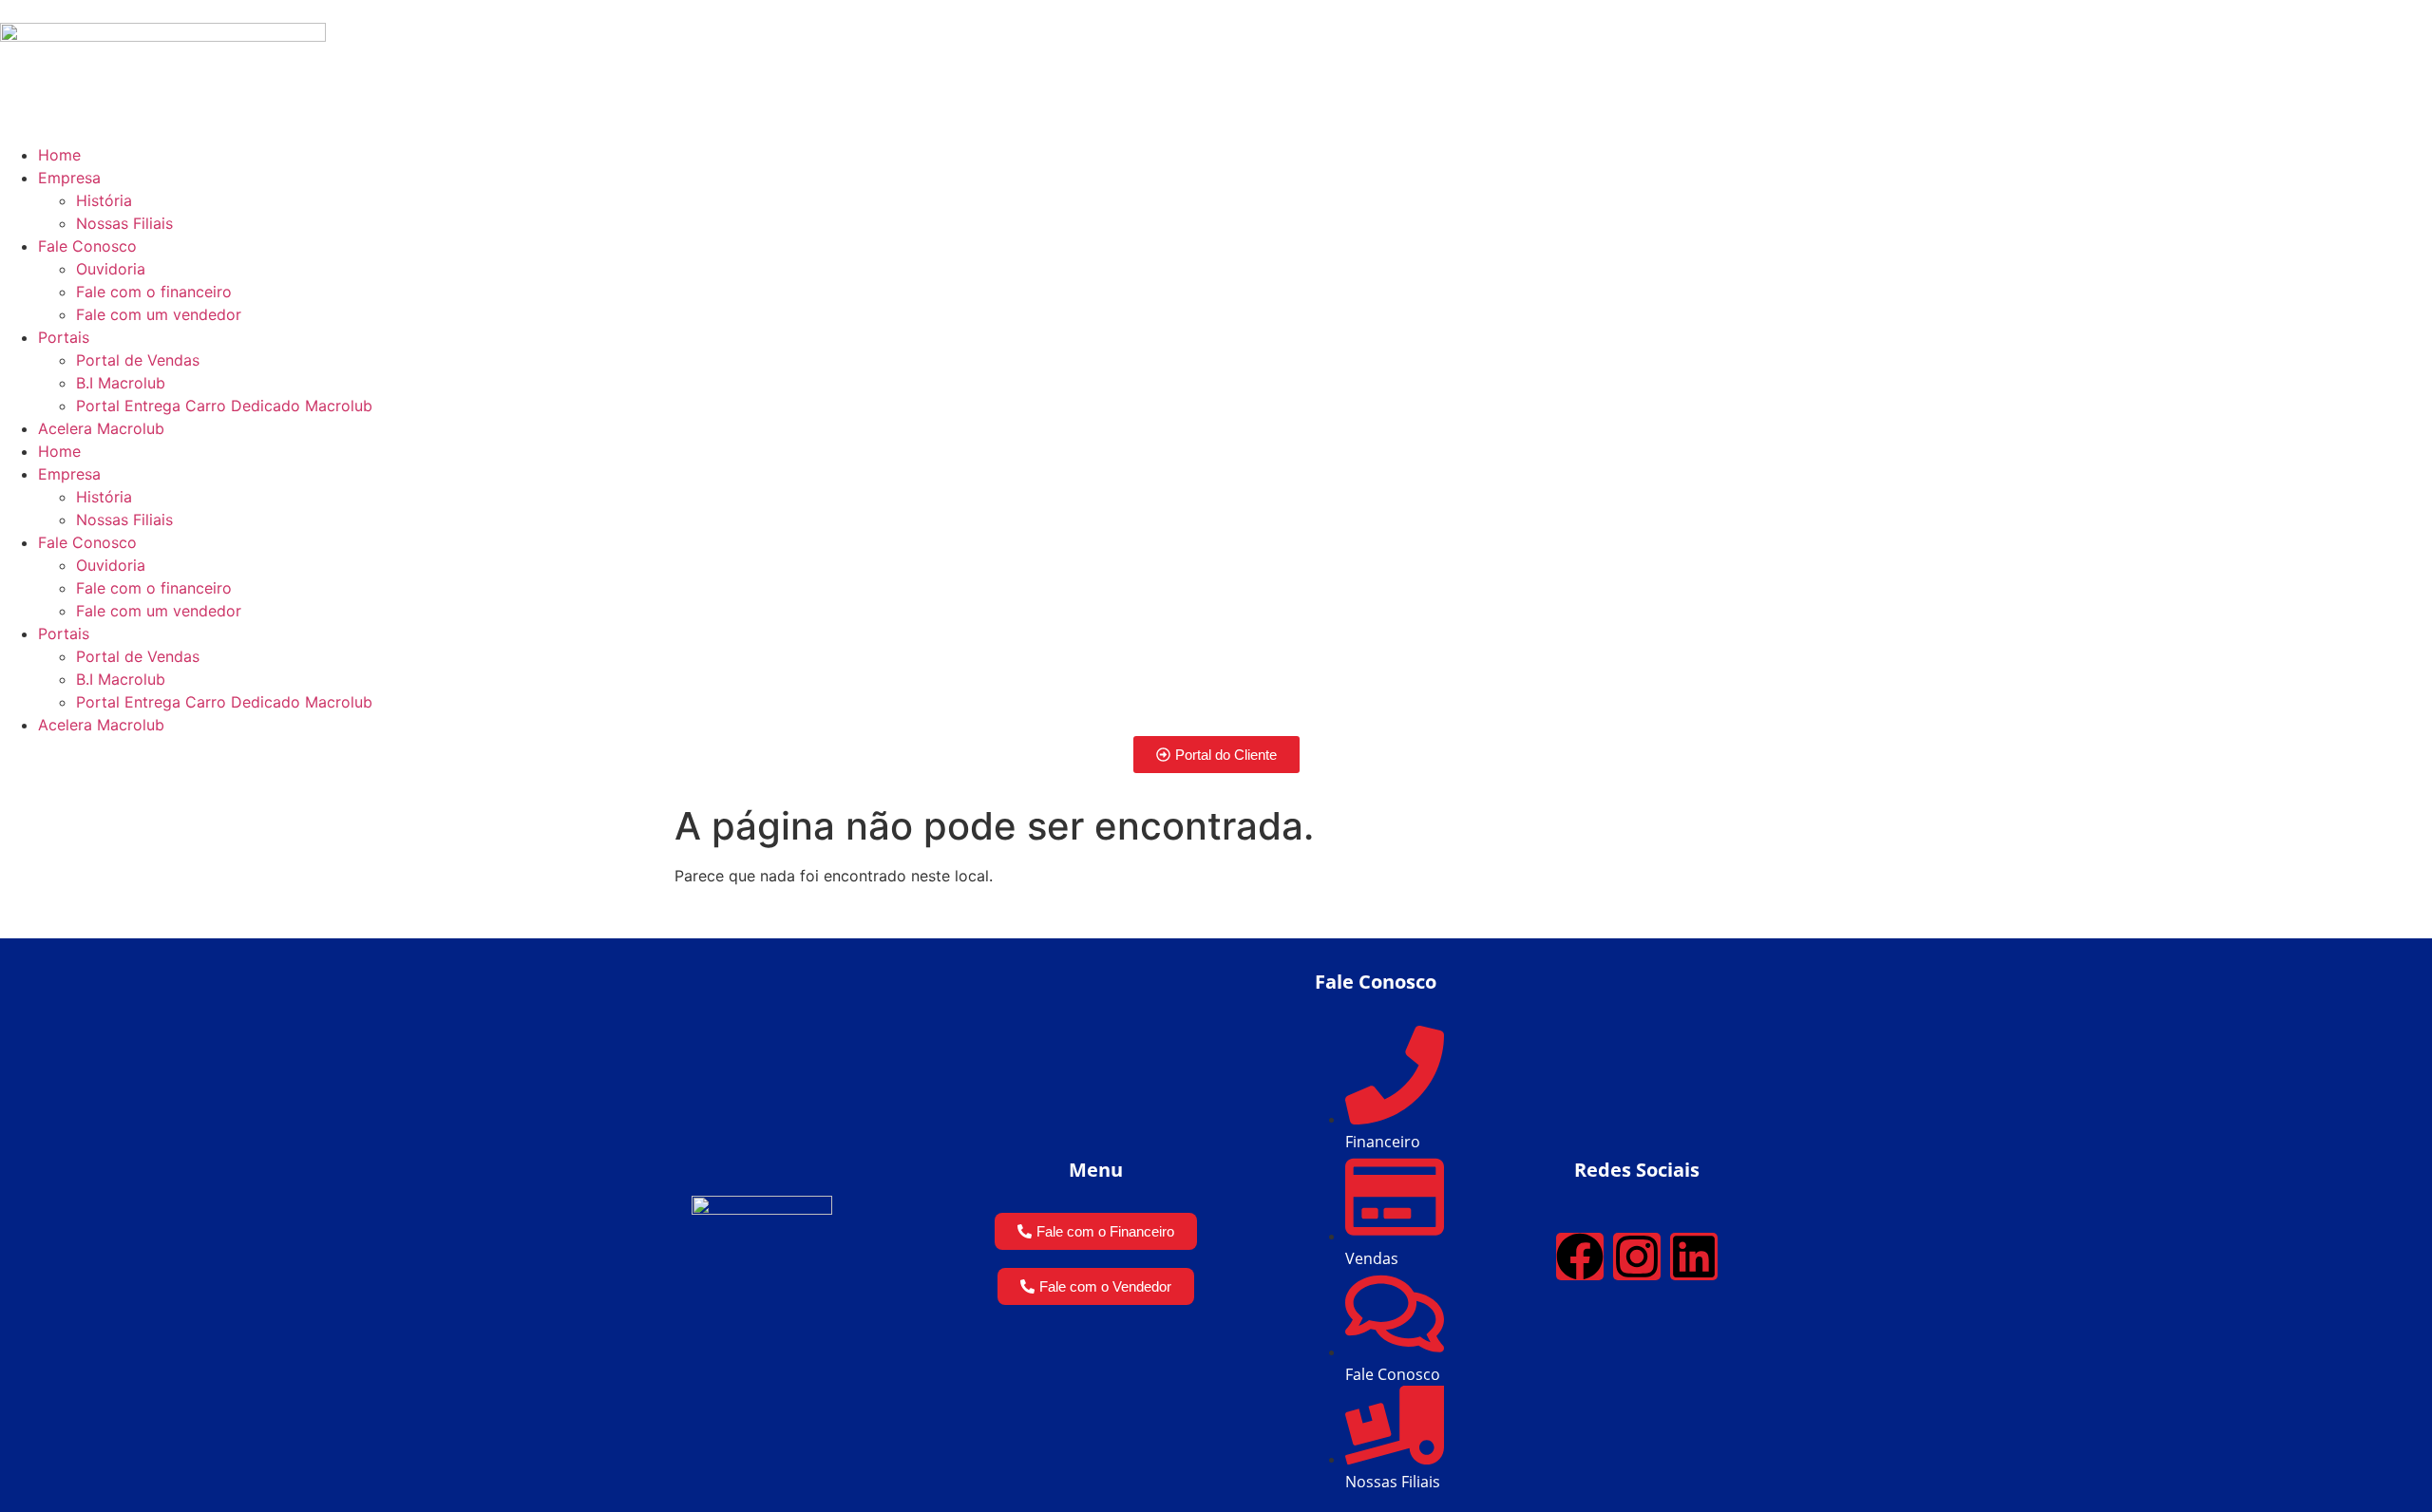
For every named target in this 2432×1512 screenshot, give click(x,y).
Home (59, 155)
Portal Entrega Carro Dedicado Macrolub (224, 406)
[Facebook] (1580, 1257)
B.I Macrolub (121, 383)
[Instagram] (1637, 1257)
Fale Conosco (87, 246)
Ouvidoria (111, 269)
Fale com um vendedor (159, 314)
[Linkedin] (1694, 1257)
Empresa (69, 178)
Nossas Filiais (124, 223)
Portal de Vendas (138, 360)
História (104, 200)
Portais (64, 337)
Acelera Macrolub (101, 428)
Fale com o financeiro (154, 292)
